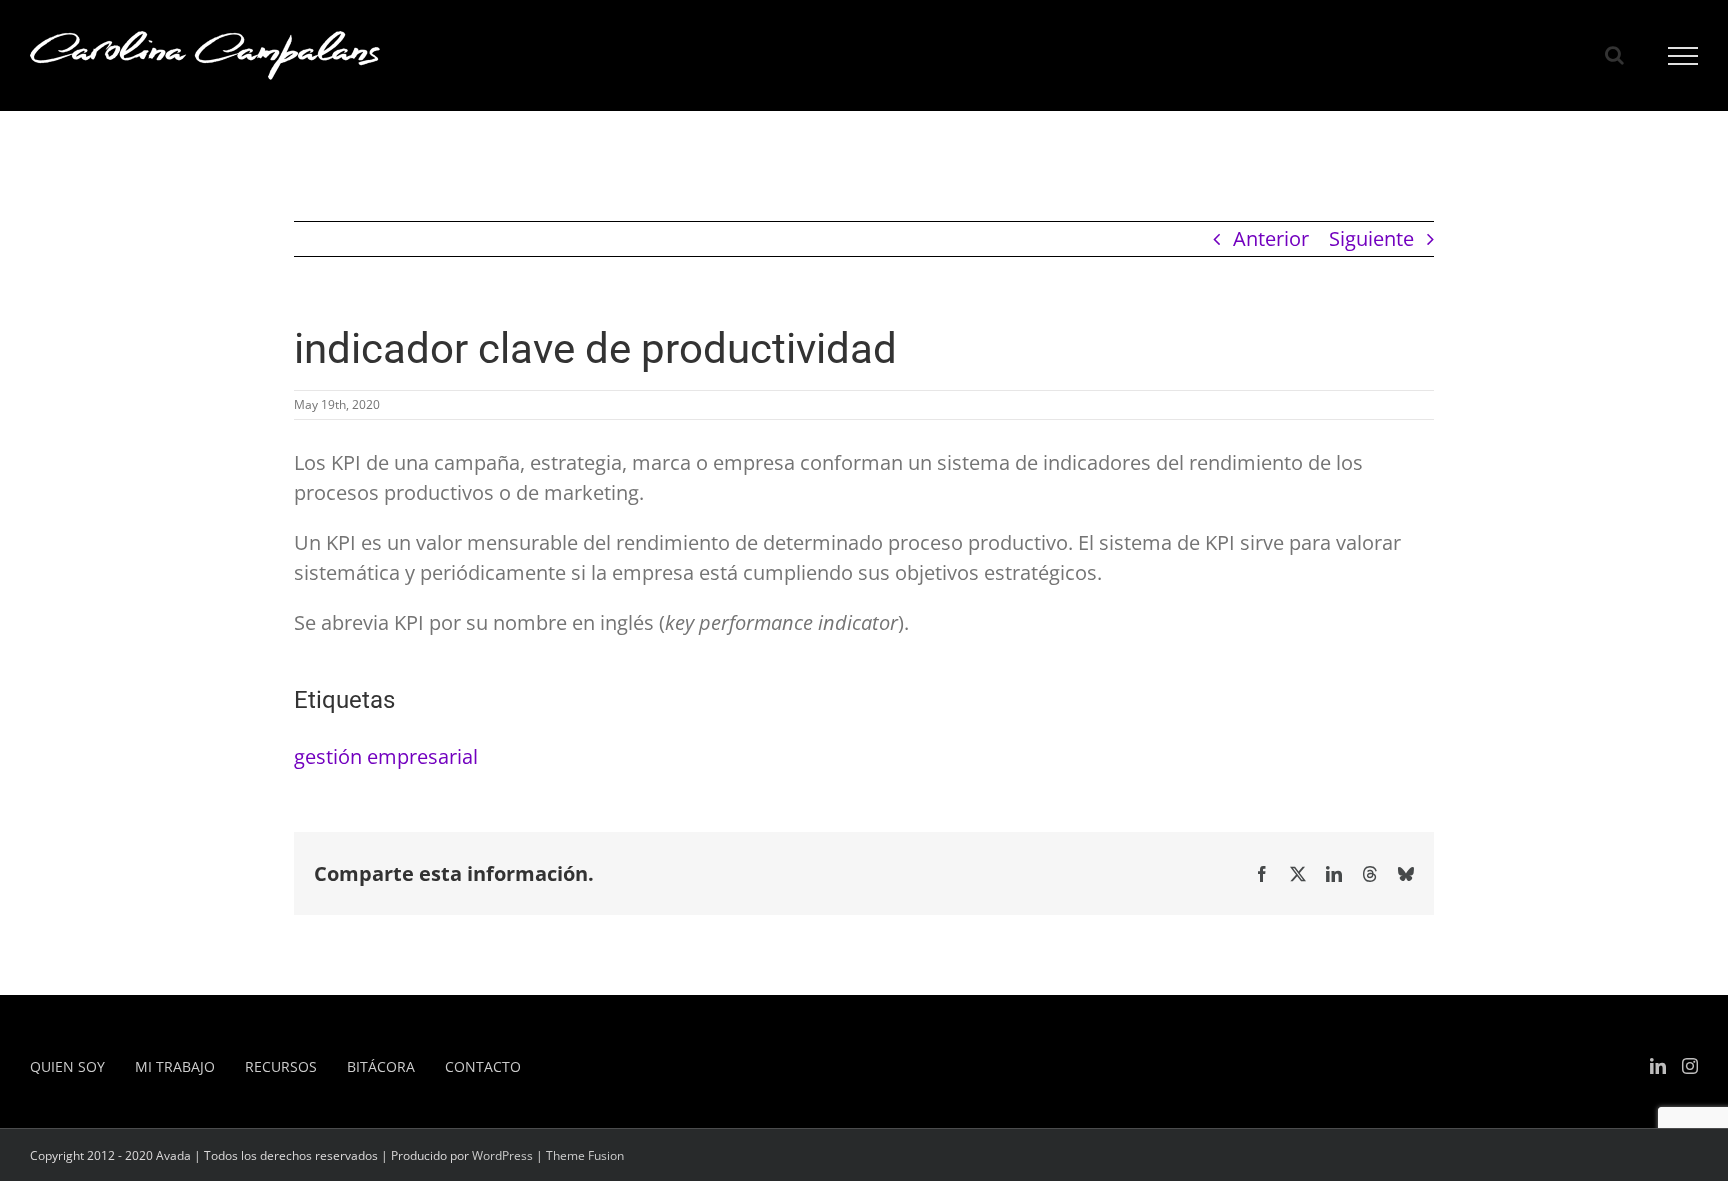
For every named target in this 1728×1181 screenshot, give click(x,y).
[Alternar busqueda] (1614, 55)
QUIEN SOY (67, 1066)
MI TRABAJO (175, 1066)
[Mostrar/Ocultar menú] (1683, 56)
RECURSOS (281, 1066)
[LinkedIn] (1658, 1066)
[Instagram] (1690, 1066)
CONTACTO (483, 1066)
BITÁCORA (381, 1066)
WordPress (502, 1155)
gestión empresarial (386, 756)
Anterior (1271, 238)
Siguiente (1371, 238)
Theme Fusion (585, 1155)
